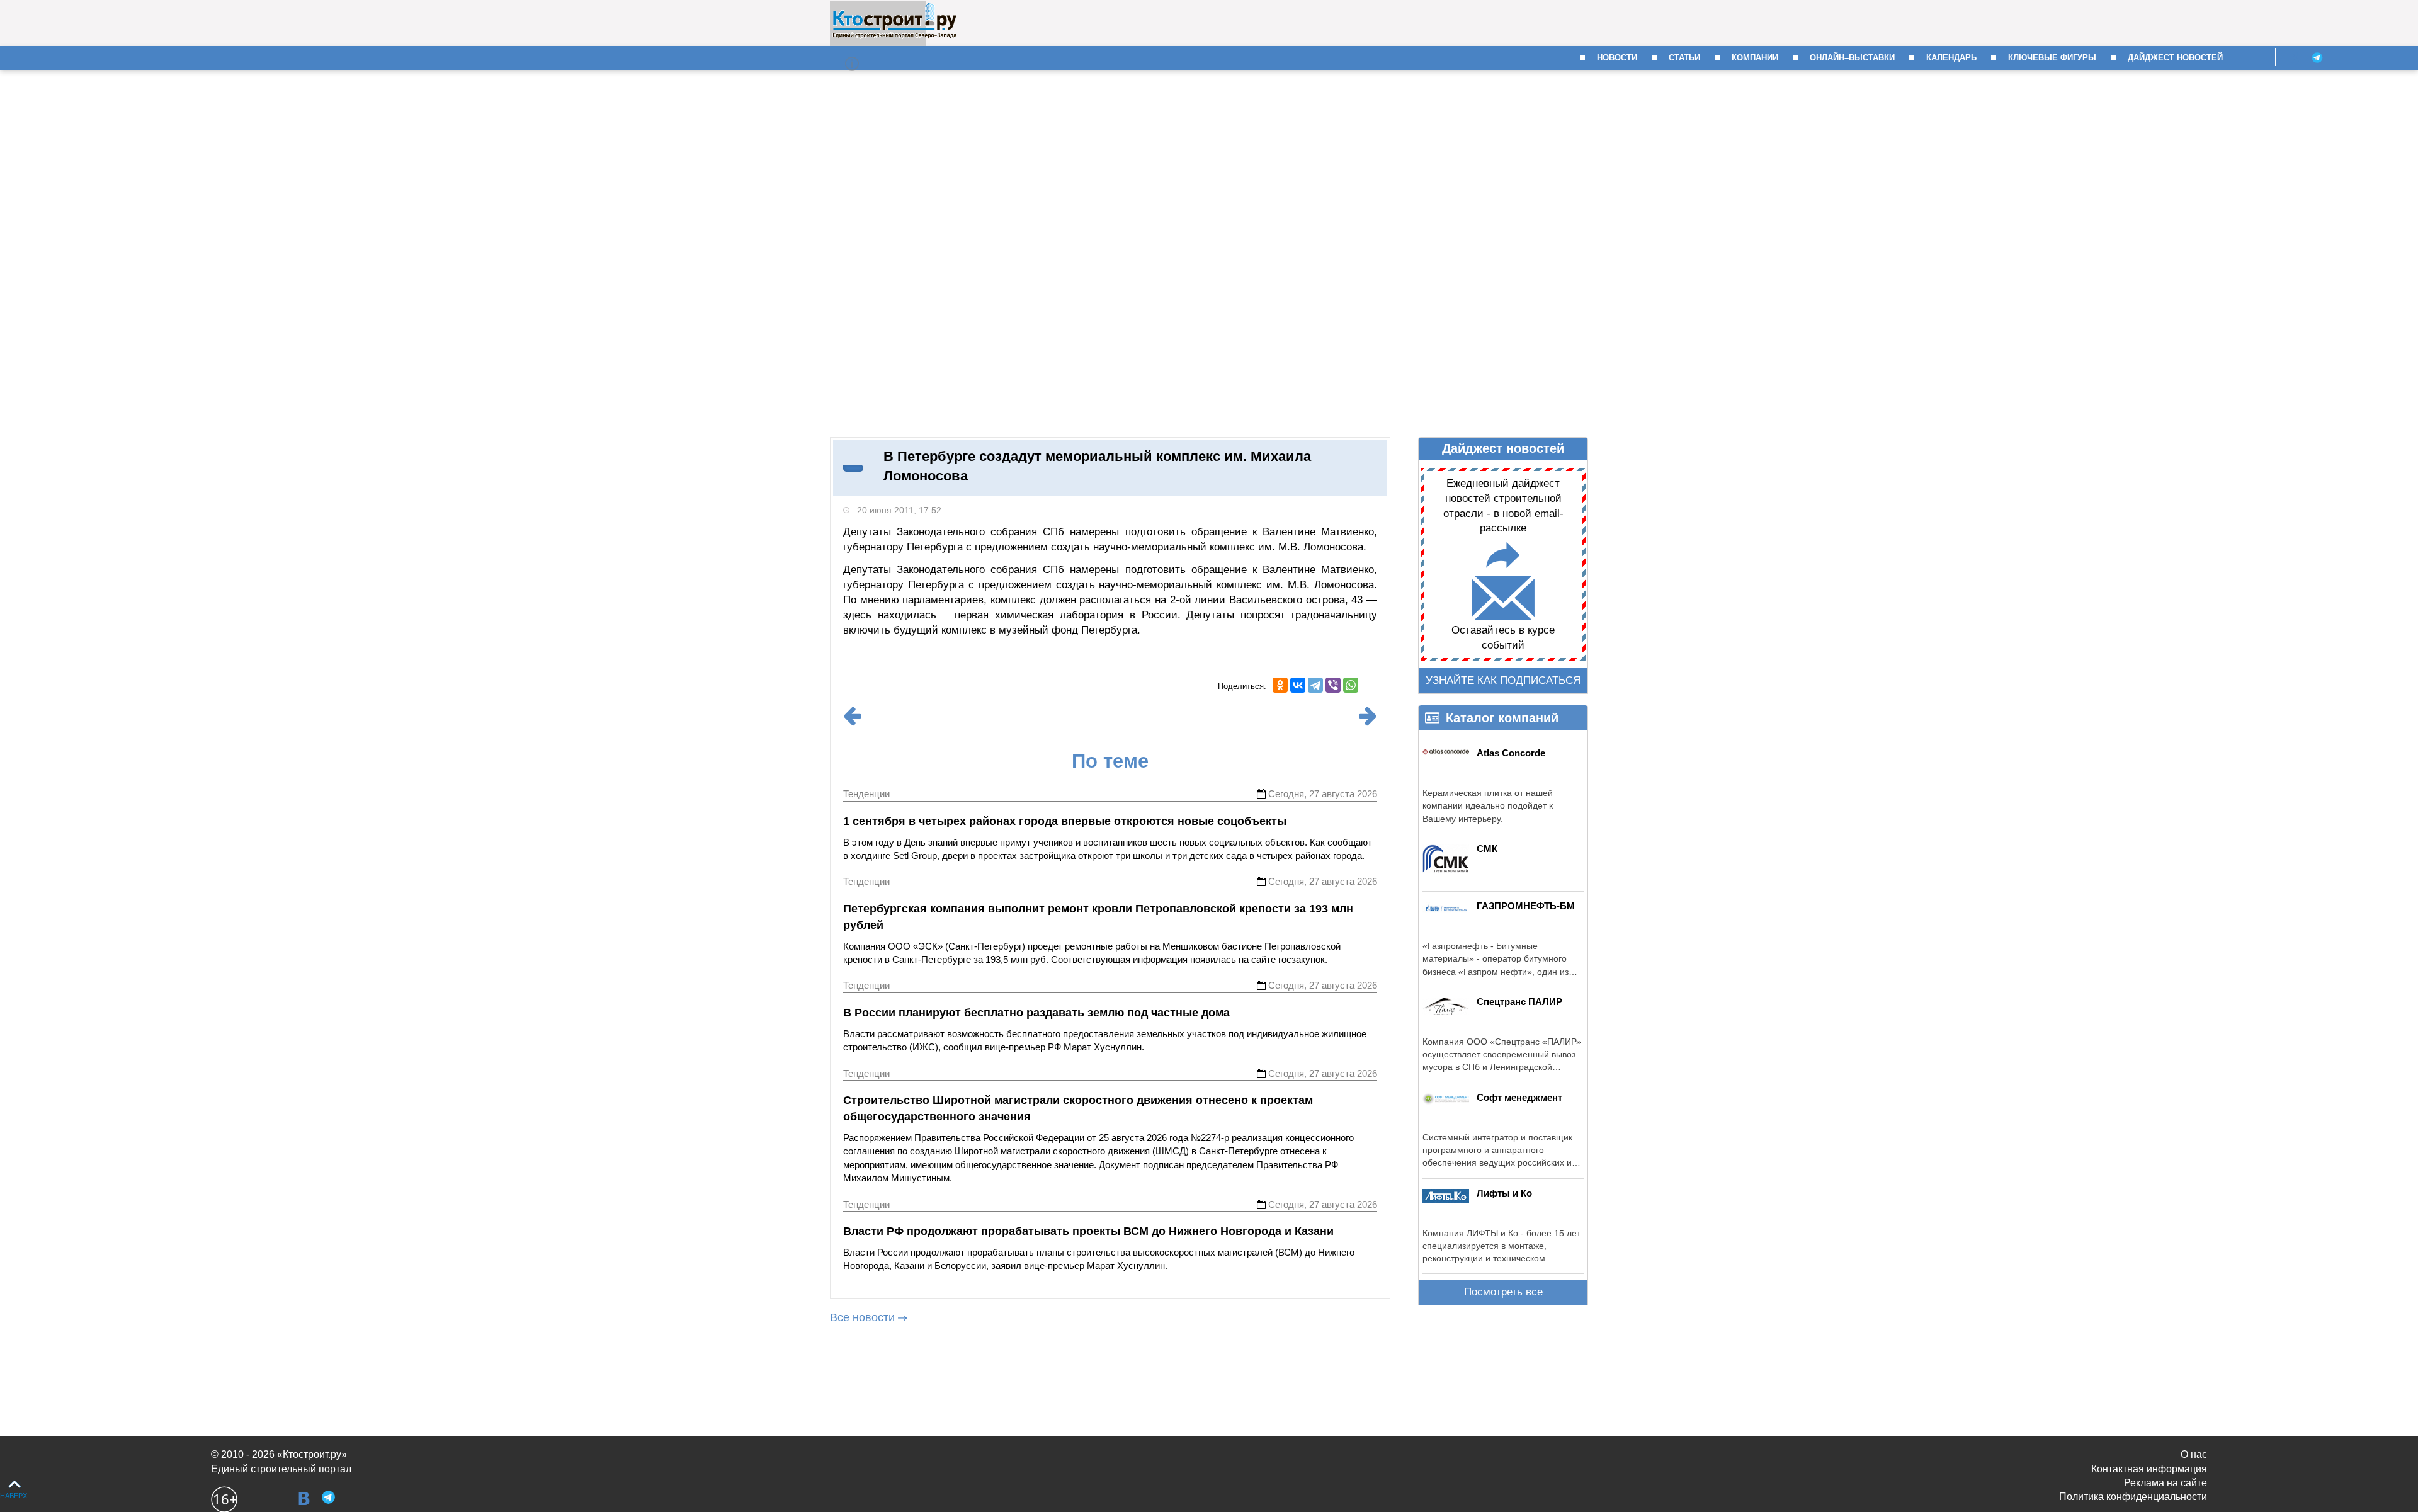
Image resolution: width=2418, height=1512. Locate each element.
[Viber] (1333, 685)
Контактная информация (2149, 1469)
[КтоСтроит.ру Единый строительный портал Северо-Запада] (894, 36)
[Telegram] (1315, 685)
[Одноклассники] (1280, 685)
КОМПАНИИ (1755, 58)
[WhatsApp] (1351, 685)
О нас (2194, 1454)
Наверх (14, 1496)
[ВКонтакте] (1298, 685)
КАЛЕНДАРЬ (1951, 58)
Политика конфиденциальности (2133, 1497)
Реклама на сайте (2165, 1483)
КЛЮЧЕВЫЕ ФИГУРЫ (2052, 58)
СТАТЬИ (1684, 58)
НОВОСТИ (1617, 58)
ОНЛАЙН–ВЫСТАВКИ (1852, 58)
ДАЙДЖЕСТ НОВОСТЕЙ (2175, 58)
